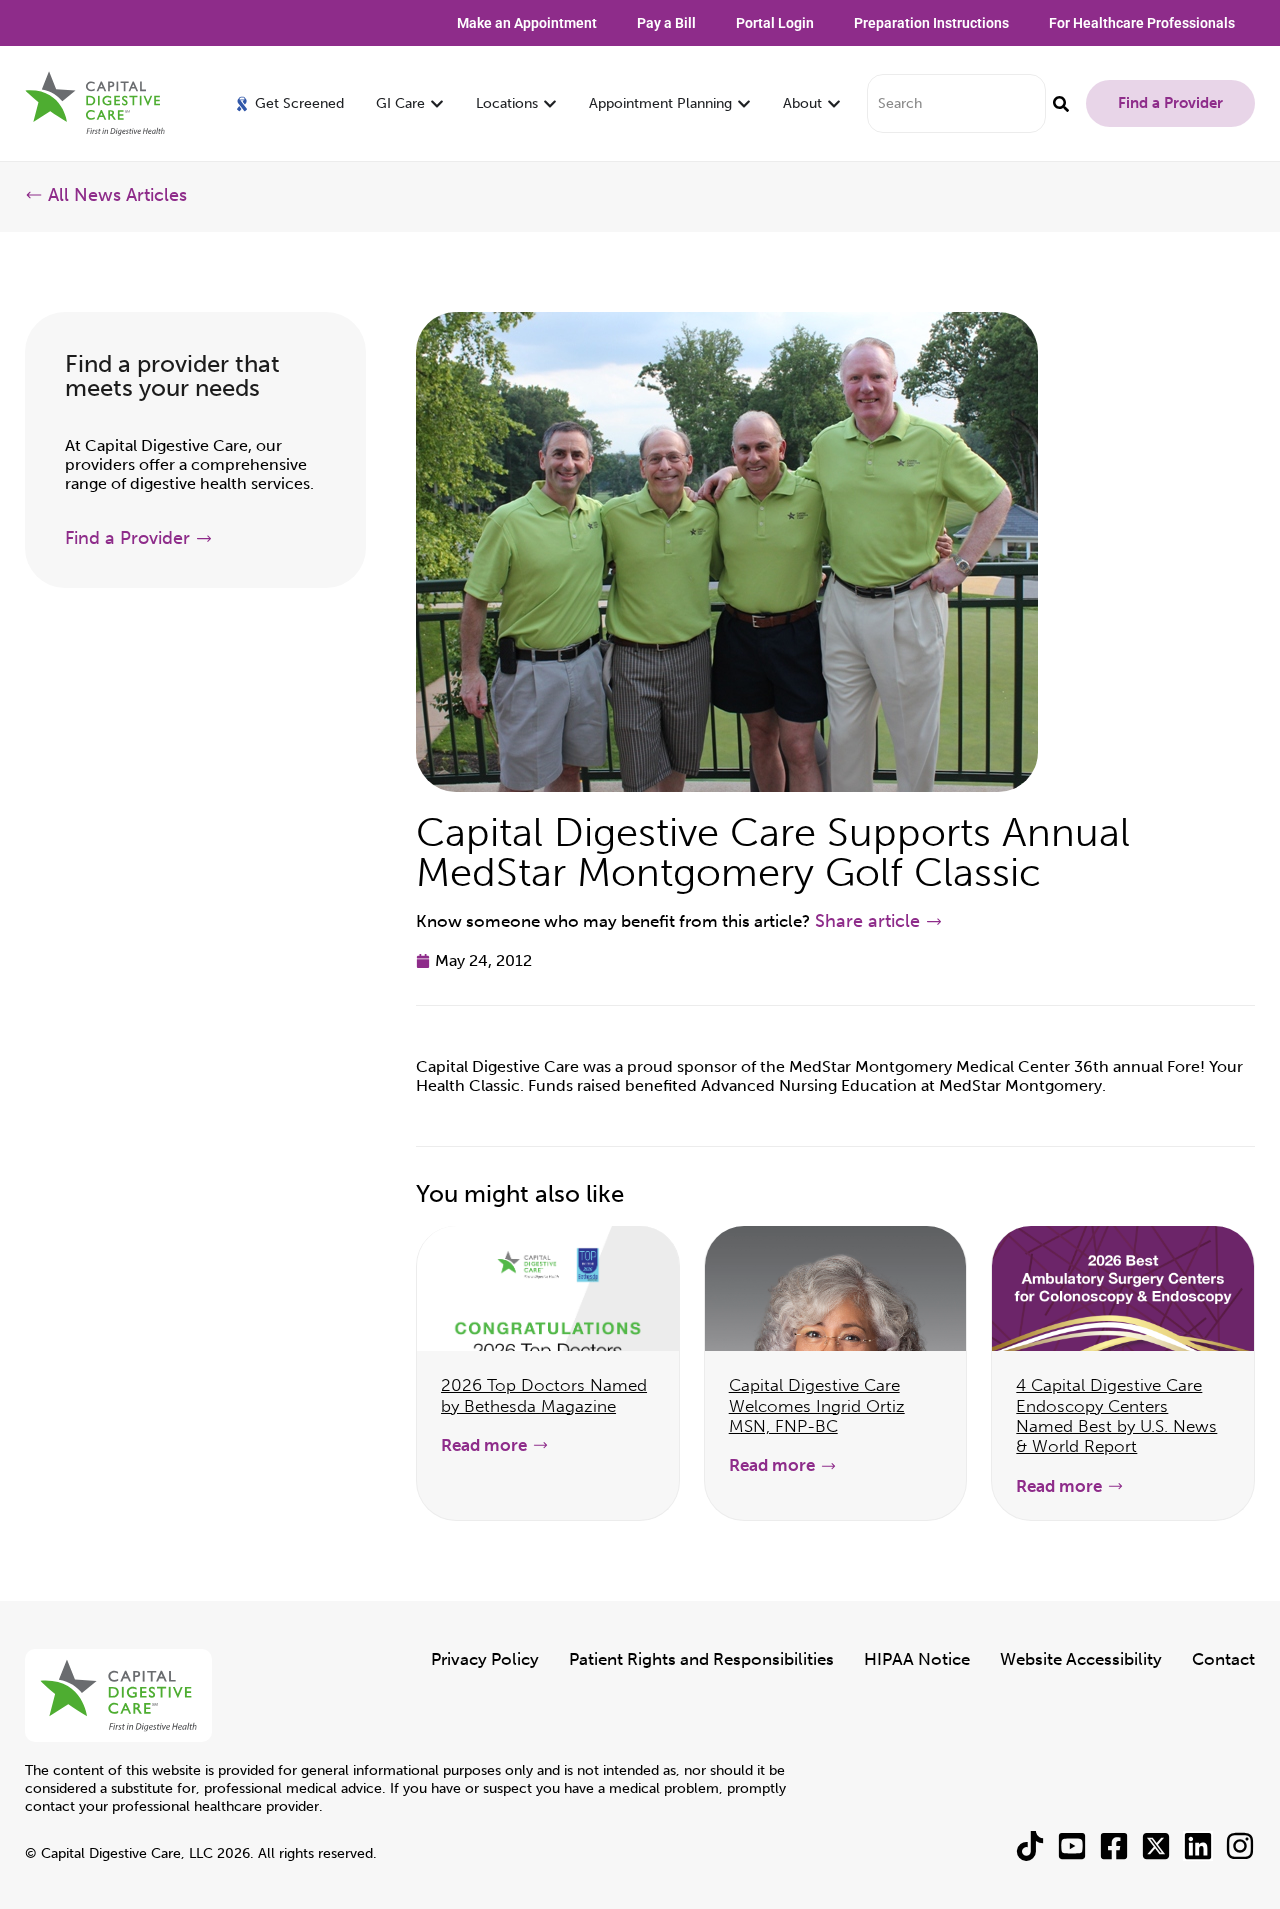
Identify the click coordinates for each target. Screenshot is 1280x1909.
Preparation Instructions (931, 23)
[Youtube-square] (1072, 1846)
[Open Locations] (550, 103)
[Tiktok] (1030, 1846)
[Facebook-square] (1114, 1846)
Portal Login (775, 23)
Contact (1223, 1659)
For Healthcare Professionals (1142, 23)
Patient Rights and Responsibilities (701, 1659)
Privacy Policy (485, 1659)
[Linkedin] (1198, 1846)
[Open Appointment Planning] (744, 103)
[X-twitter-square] (1156, 1846)
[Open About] (834, 103)
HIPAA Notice (917, 1659)
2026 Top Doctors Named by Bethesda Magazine (544, 1395)
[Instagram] (1240, 1846)
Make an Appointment (527, 23)
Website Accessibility (1081, 1659)
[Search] (1061, 103)
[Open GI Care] (437, 103)
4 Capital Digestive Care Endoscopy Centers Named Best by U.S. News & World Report (1116, 1415)
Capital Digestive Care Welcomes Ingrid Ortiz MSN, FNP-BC (817, 1405)
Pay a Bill (666, 23)
